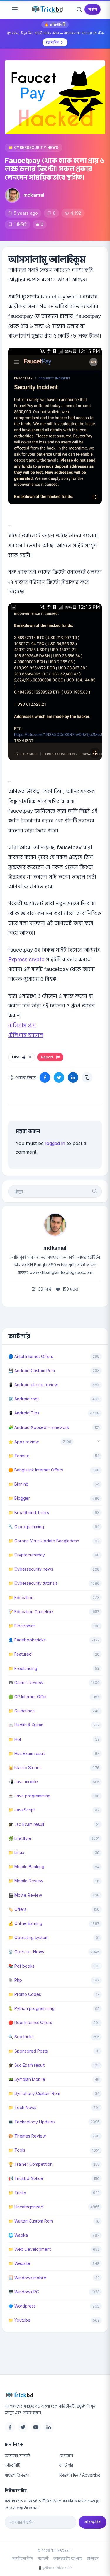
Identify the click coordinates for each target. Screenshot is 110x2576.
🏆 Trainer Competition (30, 2164)
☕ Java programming (29, 1796)
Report (48, 1057)
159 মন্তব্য (70, 1289)
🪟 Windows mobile (27, 2278)
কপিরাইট (93, 2559)
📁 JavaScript (22, 1810)
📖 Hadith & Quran (26, 1725)
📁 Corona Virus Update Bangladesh (44, 1541)
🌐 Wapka (18, 2235)
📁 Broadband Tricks (29, 1513)
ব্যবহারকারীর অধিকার (68, 2559)
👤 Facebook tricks (27, 1640)
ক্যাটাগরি (66, 2465)
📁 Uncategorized (26, 2207)
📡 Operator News (26, 1952)
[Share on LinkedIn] (73, 1077)
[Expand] (99, 1442)
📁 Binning (18, 1484)
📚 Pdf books (21, 1966)
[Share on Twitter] (59, 1077)
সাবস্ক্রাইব (93, 2522)
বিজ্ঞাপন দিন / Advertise (80, 2475)
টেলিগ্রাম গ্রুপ (22, 1025)
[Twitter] (23, 2427)
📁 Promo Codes (25, 1994)
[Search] (79, 9)
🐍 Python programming (31, 2008)
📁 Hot (15, 1739)
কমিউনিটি (12, 2465)
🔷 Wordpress (22, 2306)
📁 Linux (16, 1852)
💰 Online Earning (25, 1923)
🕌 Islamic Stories (25, 1767)
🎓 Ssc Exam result (26, 2065)
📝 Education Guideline (31, 1612)
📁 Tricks (17, 2193)
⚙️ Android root (23, 1399)
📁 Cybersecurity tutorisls (33, 1583)
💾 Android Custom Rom (32, 1370)
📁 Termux (19, 1456)
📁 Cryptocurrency (27, 1555)
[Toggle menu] (15, 9)
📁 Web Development (29, 2249)
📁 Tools (17, 2150)
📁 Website (19, 2263)
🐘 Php (15, 1980)
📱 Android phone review (33, 1385)
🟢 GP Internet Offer (28, 1697)
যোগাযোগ (66, 2455)
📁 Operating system (28, 1937)
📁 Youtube (19, 2320)
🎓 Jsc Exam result (26, 1824)
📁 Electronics (22, 1626)
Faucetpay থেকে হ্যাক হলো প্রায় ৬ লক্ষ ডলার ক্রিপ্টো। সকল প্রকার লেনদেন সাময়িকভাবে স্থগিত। (55, 169)
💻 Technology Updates (32, 2122)
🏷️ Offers (17, 1909)
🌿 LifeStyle (20, 1838)
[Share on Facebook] (45, 1077)
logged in (55, 1143)
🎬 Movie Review (25, 1895)
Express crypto (26, 959)
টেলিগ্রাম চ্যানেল (26, 1035)
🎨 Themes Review (27, 2136)
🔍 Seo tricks (21, 2037)
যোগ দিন (52, 42)
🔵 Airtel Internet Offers (31, 1356)
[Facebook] (10, 2427)
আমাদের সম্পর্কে (17, 2455)
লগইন (93, 9)
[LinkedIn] (49, 2427)
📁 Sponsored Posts (28, 2051)
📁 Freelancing (23, 1668)
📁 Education (21, 1598)
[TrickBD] (56, 2395)
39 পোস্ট (44, 1289)
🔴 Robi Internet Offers (30, 2022)
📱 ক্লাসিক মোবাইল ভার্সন (55, 2568)
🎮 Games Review (26, 1682)
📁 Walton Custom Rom (31, 2221)
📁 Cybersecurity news (33, 147)
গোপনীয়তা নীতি (22, 2559)
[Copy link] (87, 1077)
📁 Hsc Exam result (27, 1753)
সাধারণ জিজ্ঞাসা (17, 2475)
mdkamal (34, 195)
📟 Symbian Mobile (27, 2079)
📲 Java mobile (23, 1782)
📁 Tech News (22, 2107)
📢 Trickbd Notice (26, 2178)
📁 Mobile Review (26, 1881)
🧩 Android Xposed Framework (39, 1427)
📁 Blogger (19, 1498)
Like (22, 1057)
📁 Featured (20, 1654)
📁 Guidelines (21, 1711)
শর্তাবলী (43, 2559)
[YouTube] (36, 2427)
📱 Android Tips (24, 1413)
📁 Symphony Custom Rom (34, 2093)
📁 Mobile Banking (26, 1867)
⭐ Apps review (23, 1442)
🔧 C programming (26, 1527)
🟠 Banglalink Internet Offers (36, 1470)
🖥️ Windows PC (24, 2292)
